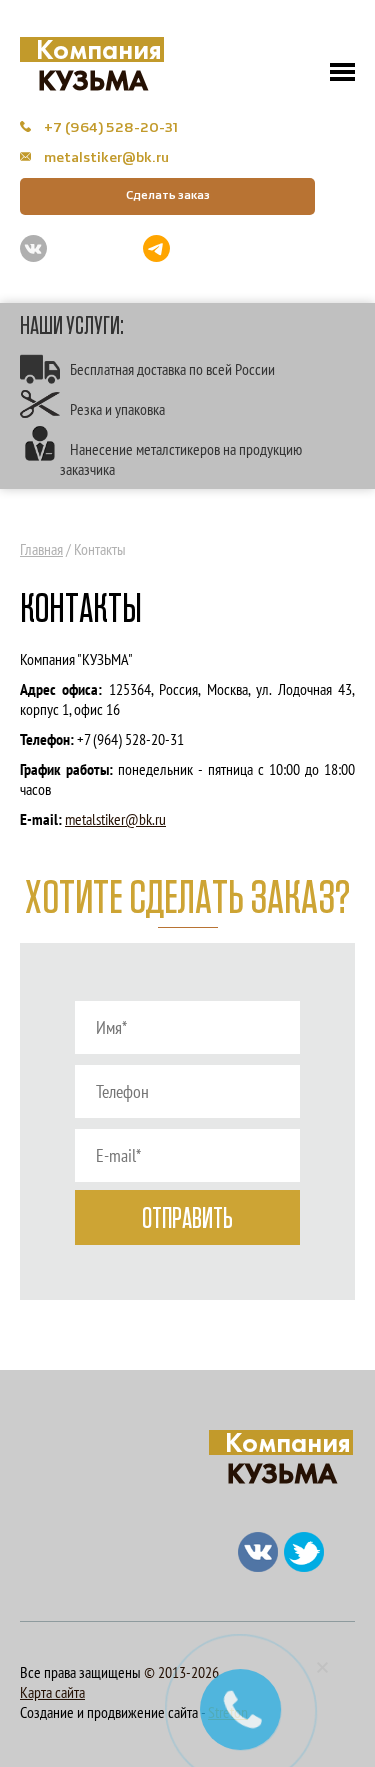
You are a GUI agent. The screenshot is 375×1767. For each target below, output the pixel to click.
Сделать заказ (168, 196)
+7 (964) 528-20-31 (109, 128)
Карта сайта (52, 1692)
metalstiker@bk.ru (105, 158)
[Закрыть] (323, 1667)
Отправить (187, 1219)
